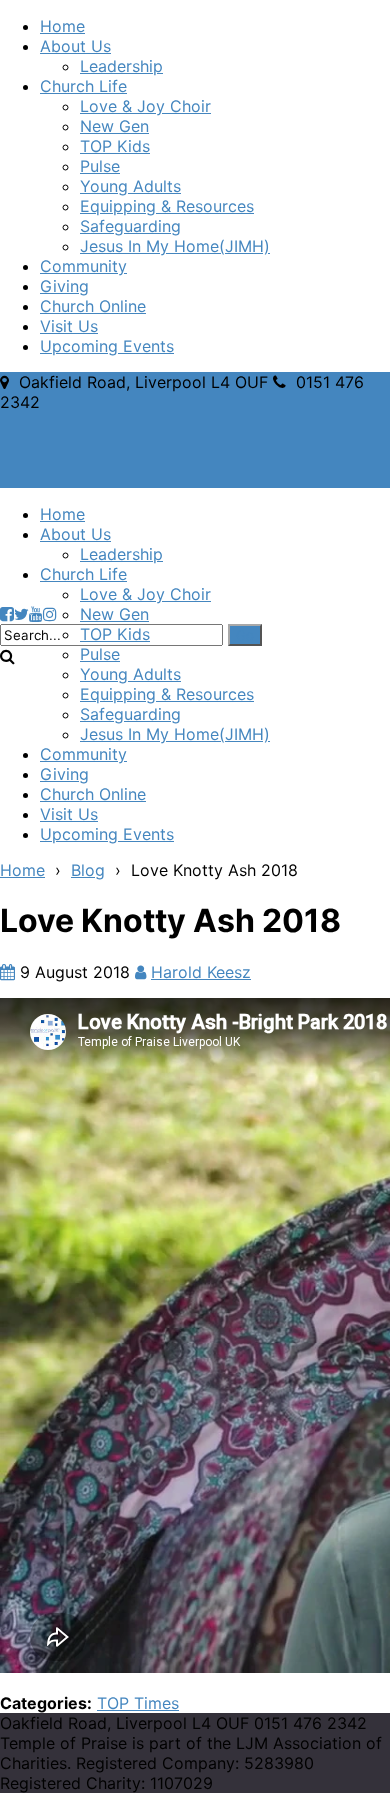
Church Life (83, 86)
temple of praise (163, 546)
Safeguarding (130, 226)
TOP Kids (115, 146)
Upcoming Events (107, 346)
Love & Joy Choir (145, 106)
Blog (88, 870)
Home (62, 26)
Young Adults (130, 186)
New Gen (114, 126)
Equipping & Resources (167, 206)
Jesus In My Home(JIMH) (175, 246)
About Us (75, 46)
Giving (64, 286)
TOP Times (138, 1703)
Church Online (93, 306)
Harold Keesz (201, 972)
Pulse (100, 166)
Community (83, 266)
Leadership (121, 66)
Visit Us (69, 326)
